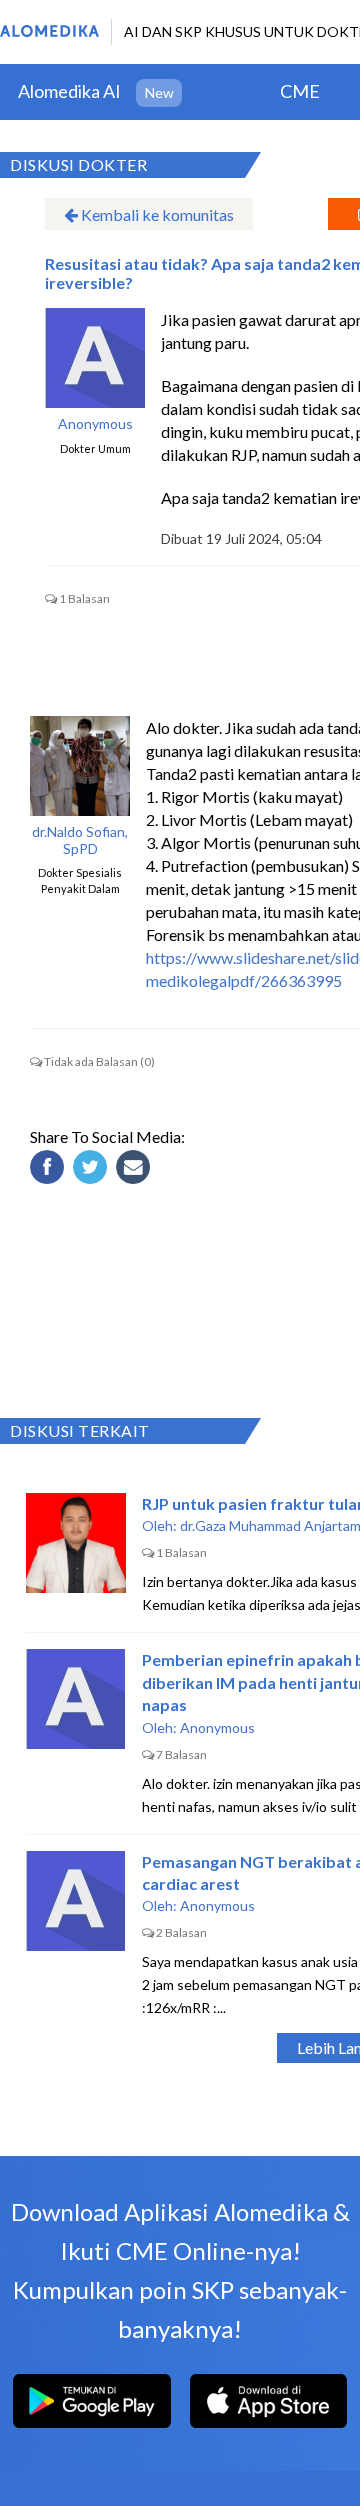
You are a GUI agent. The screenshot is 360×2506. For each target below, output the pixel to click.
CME (300, 91)
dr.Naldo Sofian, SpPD (80, 840)
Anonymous (95, 424)
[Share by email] (136, 1170)
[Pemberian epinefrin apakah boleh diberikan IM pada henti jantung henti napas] (76, 1699)
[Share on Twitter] (93, 1170)
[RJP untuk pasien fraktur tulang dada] (76, 1543)
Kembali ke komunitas (156, 214)
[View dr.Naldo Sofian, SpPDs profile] (80, 766)
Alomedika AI (69, 91)
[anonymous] (95, 358)
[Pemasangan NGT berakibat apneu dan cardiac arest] (76, 1901)
